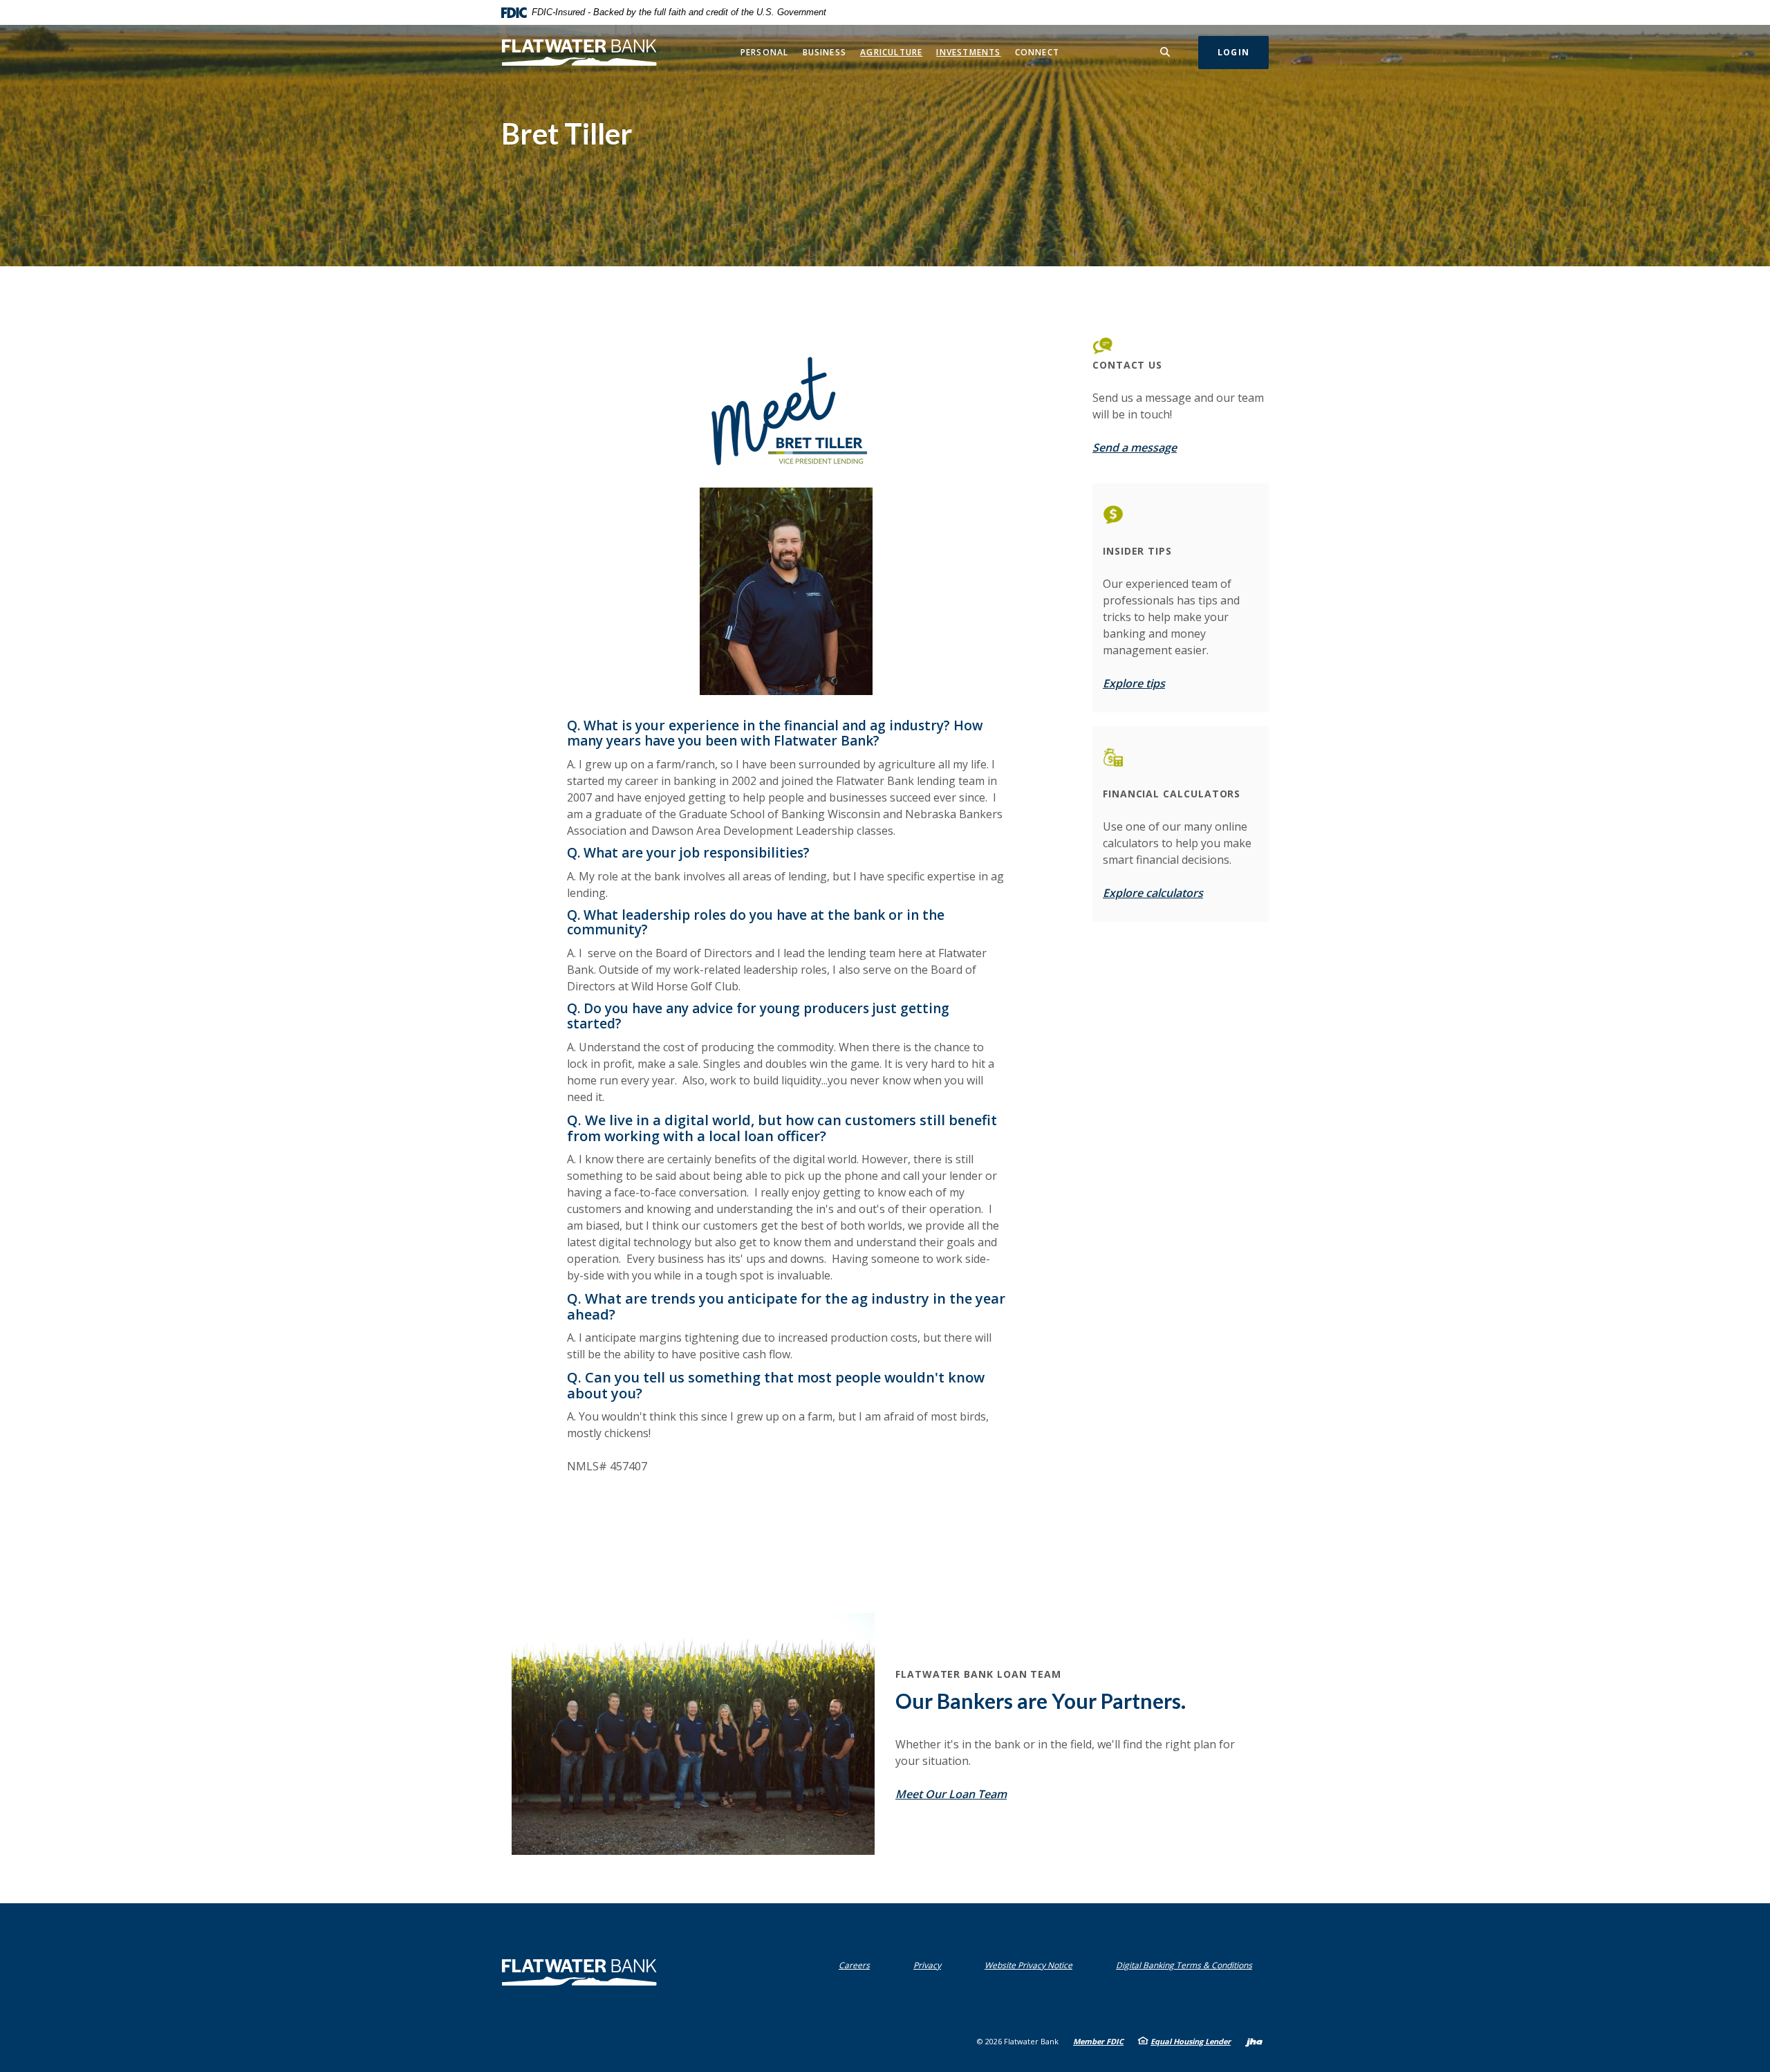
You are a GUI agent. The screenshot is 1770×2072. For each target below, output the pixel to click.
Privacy (930, 1965)
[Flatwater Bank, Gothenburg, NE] (579, 52)
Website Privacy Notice (1032, 1965)
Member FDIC (1098, 2041)
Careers (854, 1965)
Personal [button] (765, 52)
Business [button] (825, 52)
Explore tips (1134, 683)
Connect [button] (1037, 52)
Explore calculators (1153, 893)
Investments (968, 52)
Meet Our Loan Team (951, 1794)
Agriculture (891, 52)
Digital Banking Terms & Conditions (1187, 1965)
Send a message (1135, 447)
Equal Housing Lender (1191, 2041)
